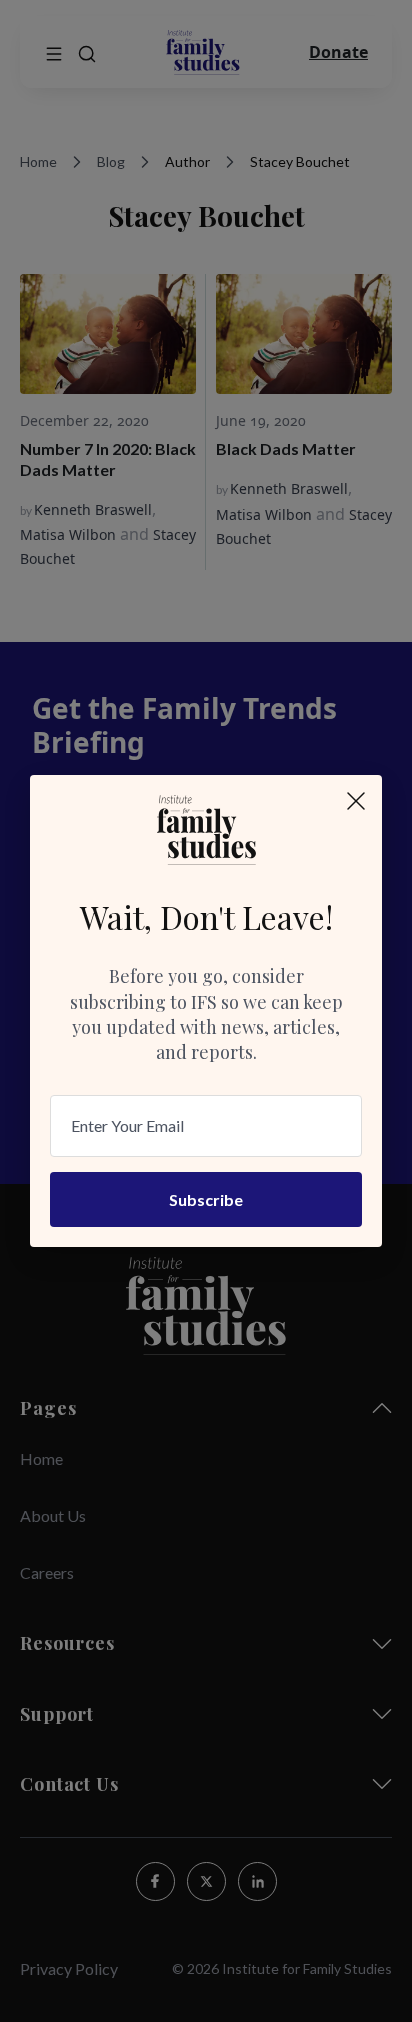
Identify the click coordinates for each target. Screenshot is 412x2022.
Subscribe (206, 1199)
